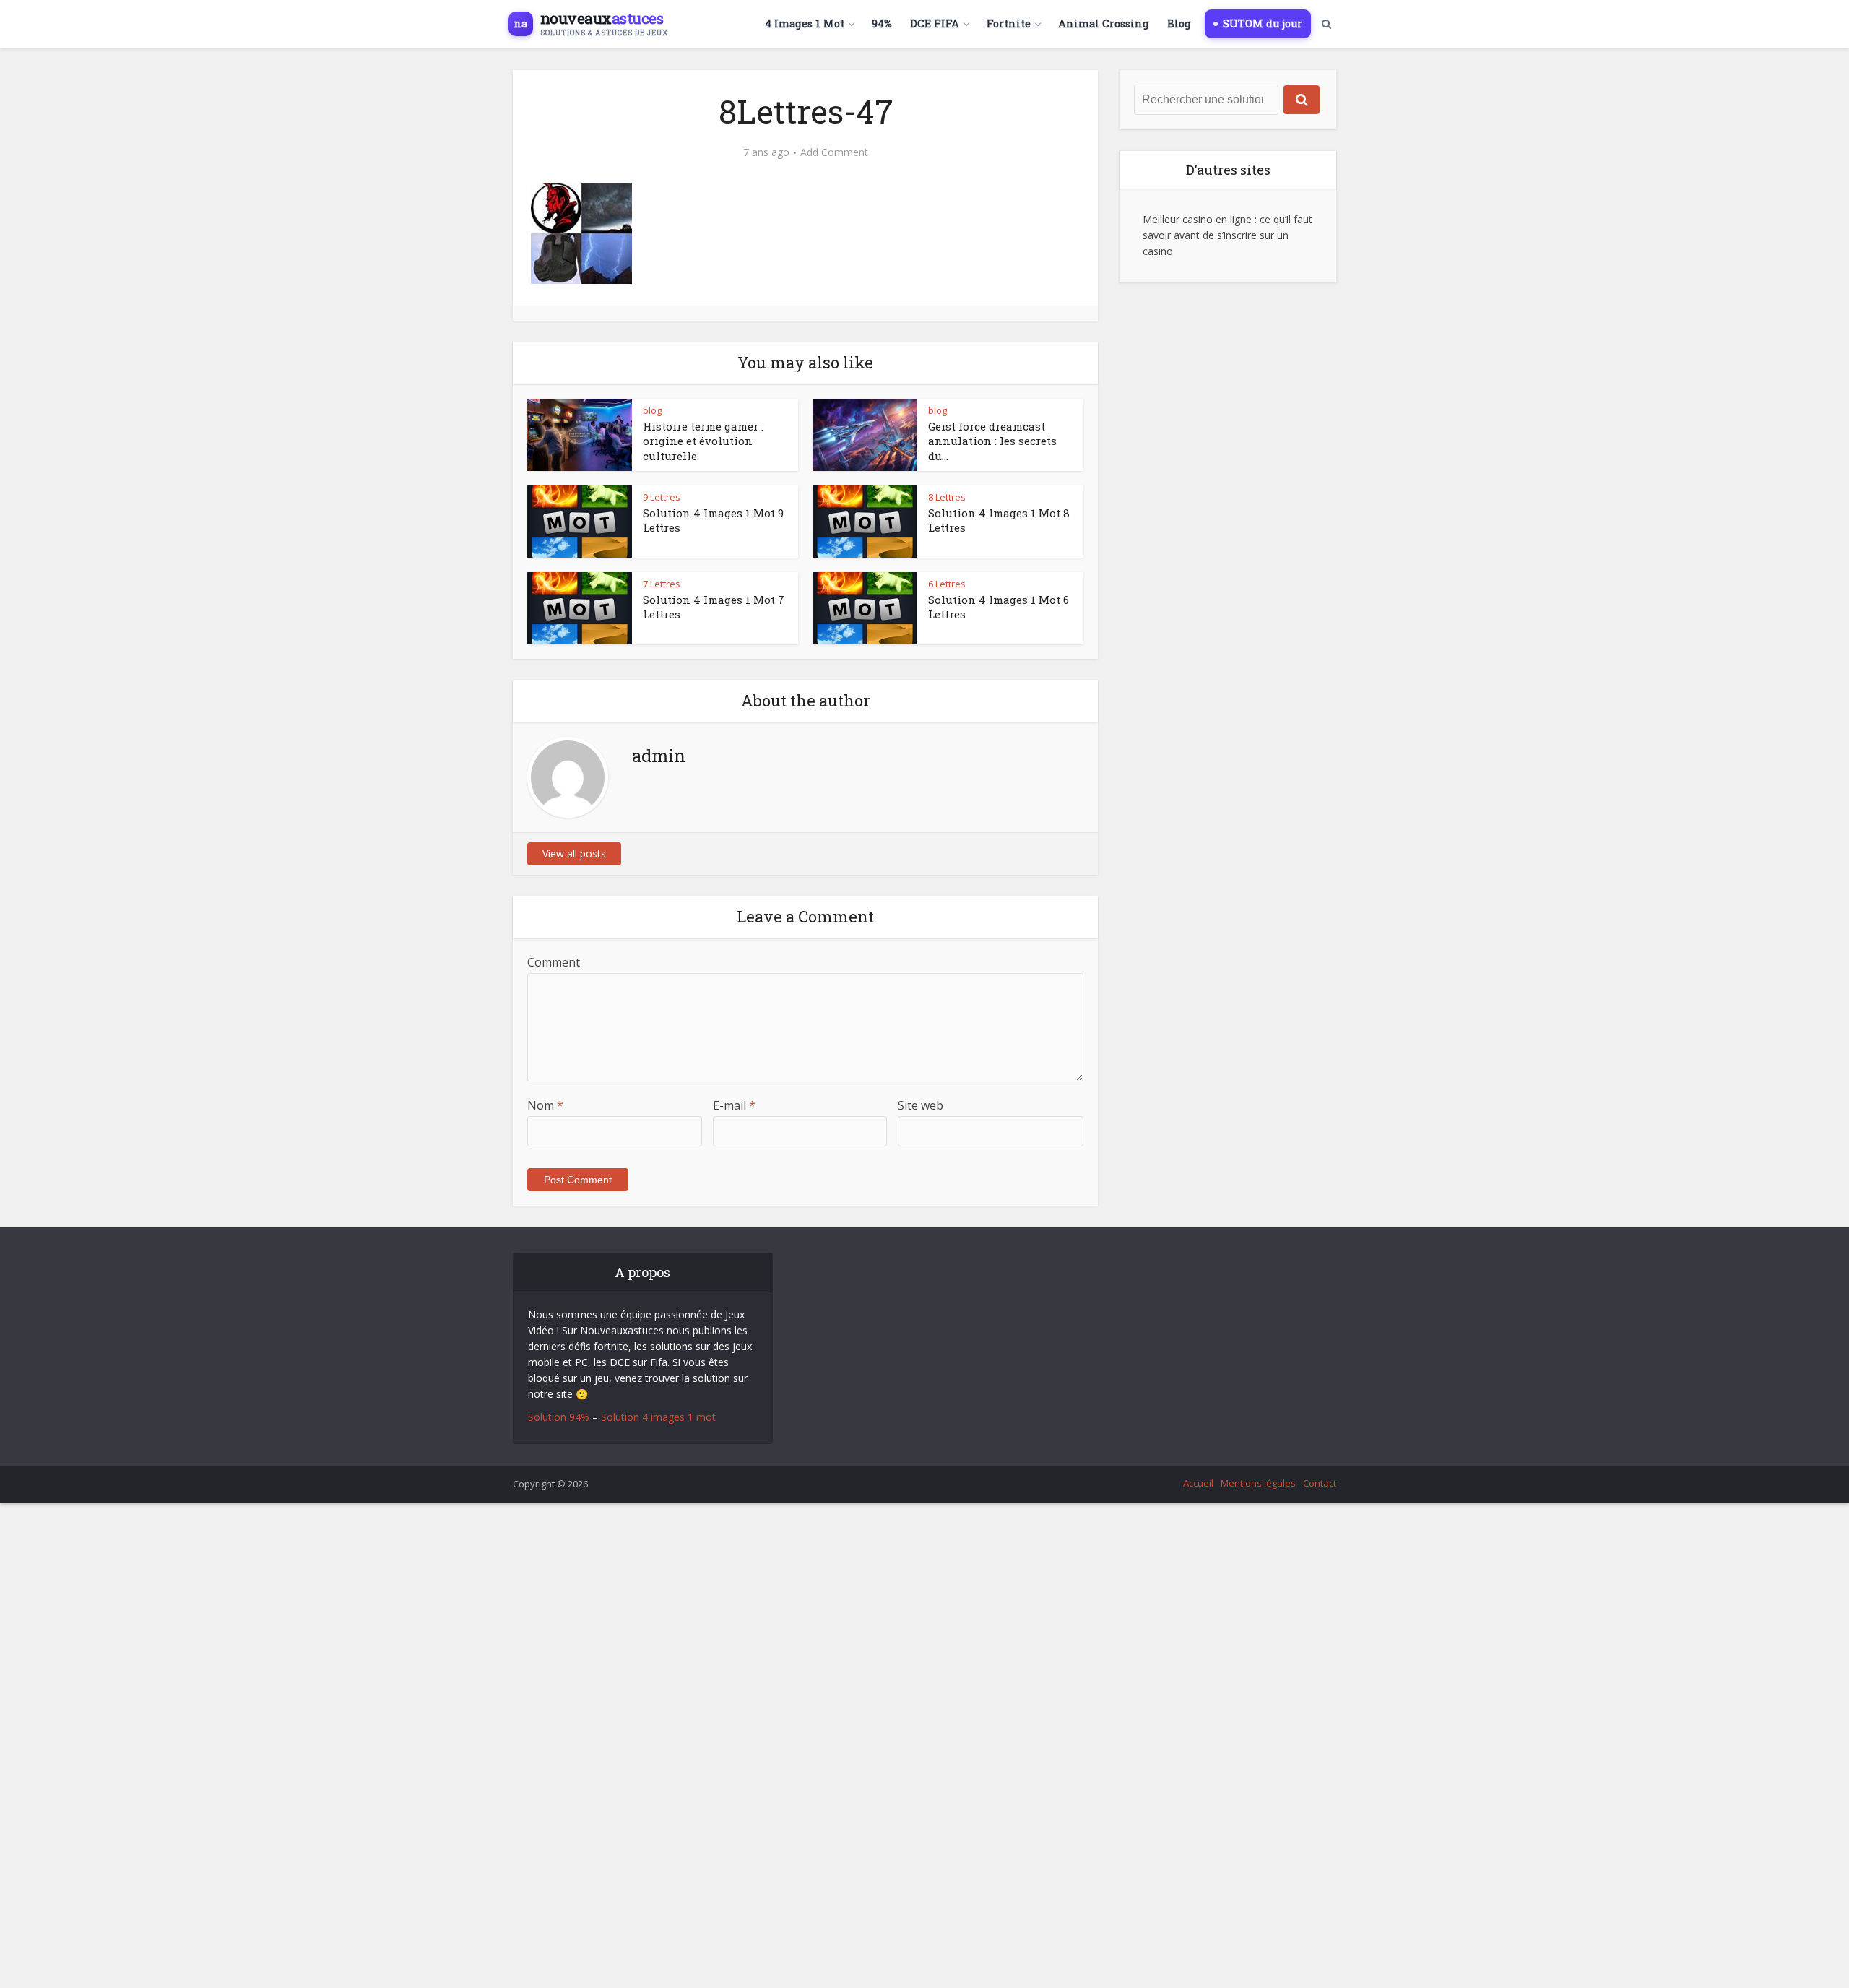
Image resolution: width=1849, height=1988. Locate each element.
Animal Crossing (1104, 23)
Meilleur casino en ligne (1197, 219)
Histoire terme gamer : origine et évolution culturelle (703, 441)
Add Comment (834, 152)
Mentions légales (1258, 1483)
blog (652, 410)
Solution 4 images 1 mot (658, 1417)
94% (882, 23)
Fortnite (1009, 23)
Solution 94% (559, 1417)
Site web (921, 1105)
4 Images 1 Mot (805, 23)
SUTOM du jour (1263, 23)
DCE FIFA (935, 23)
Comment (554, 962)
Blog (1179, 23)
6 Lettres (947, 584)
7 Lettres (662, 584)
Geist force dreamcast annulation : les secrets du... (992, 441)
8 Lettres (947, 497)
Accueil (1198, 1483)
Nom (545, 1105)
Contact (1320, 1483)
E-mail (734, 1105)
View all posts (574, 853)
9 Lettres (662, 497)
